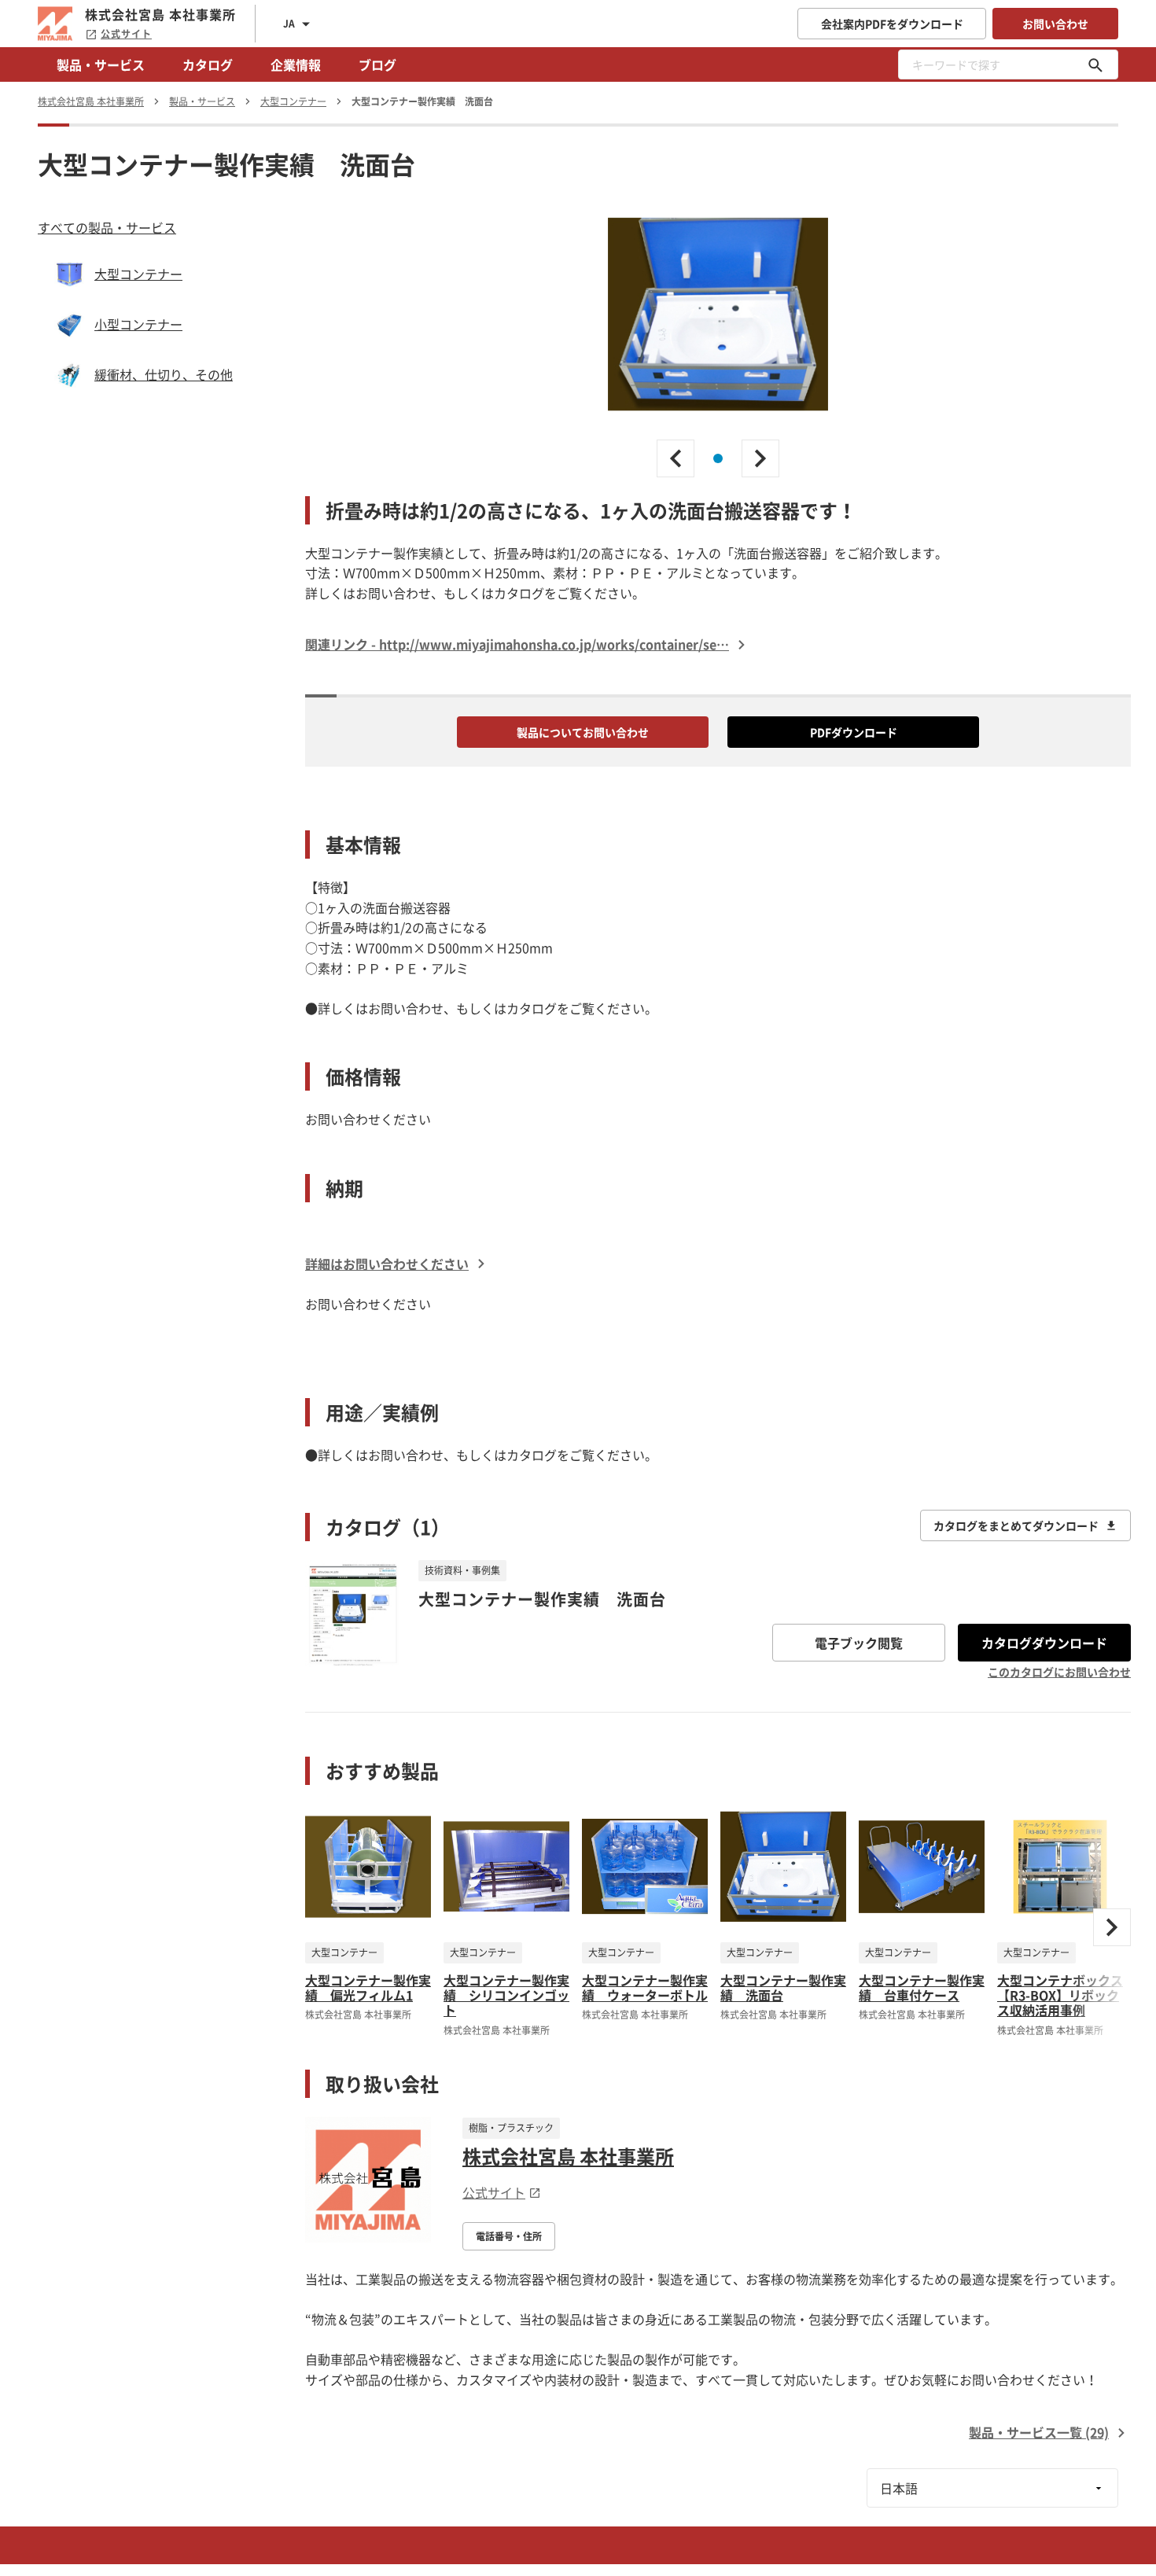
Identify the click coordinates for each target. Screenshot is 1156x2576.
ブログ (377, 64)
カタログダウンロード (1044, 1643)
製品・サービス (101, 64)
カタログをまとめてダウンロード (1016, 1525)
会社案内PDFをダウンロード (892, 24)
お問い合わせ (1055, 24)
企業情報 (296, 64)
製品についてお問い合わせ (583, 732)
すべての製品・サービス (107, 227)
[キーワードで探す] (1095, 64)
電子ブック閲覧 (859, 1643)
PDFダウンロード (854, 732)
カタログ (208, 64)
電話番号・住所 (509, 2236)
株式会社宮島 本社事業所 (568, 2156)
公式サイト (126, 34)
